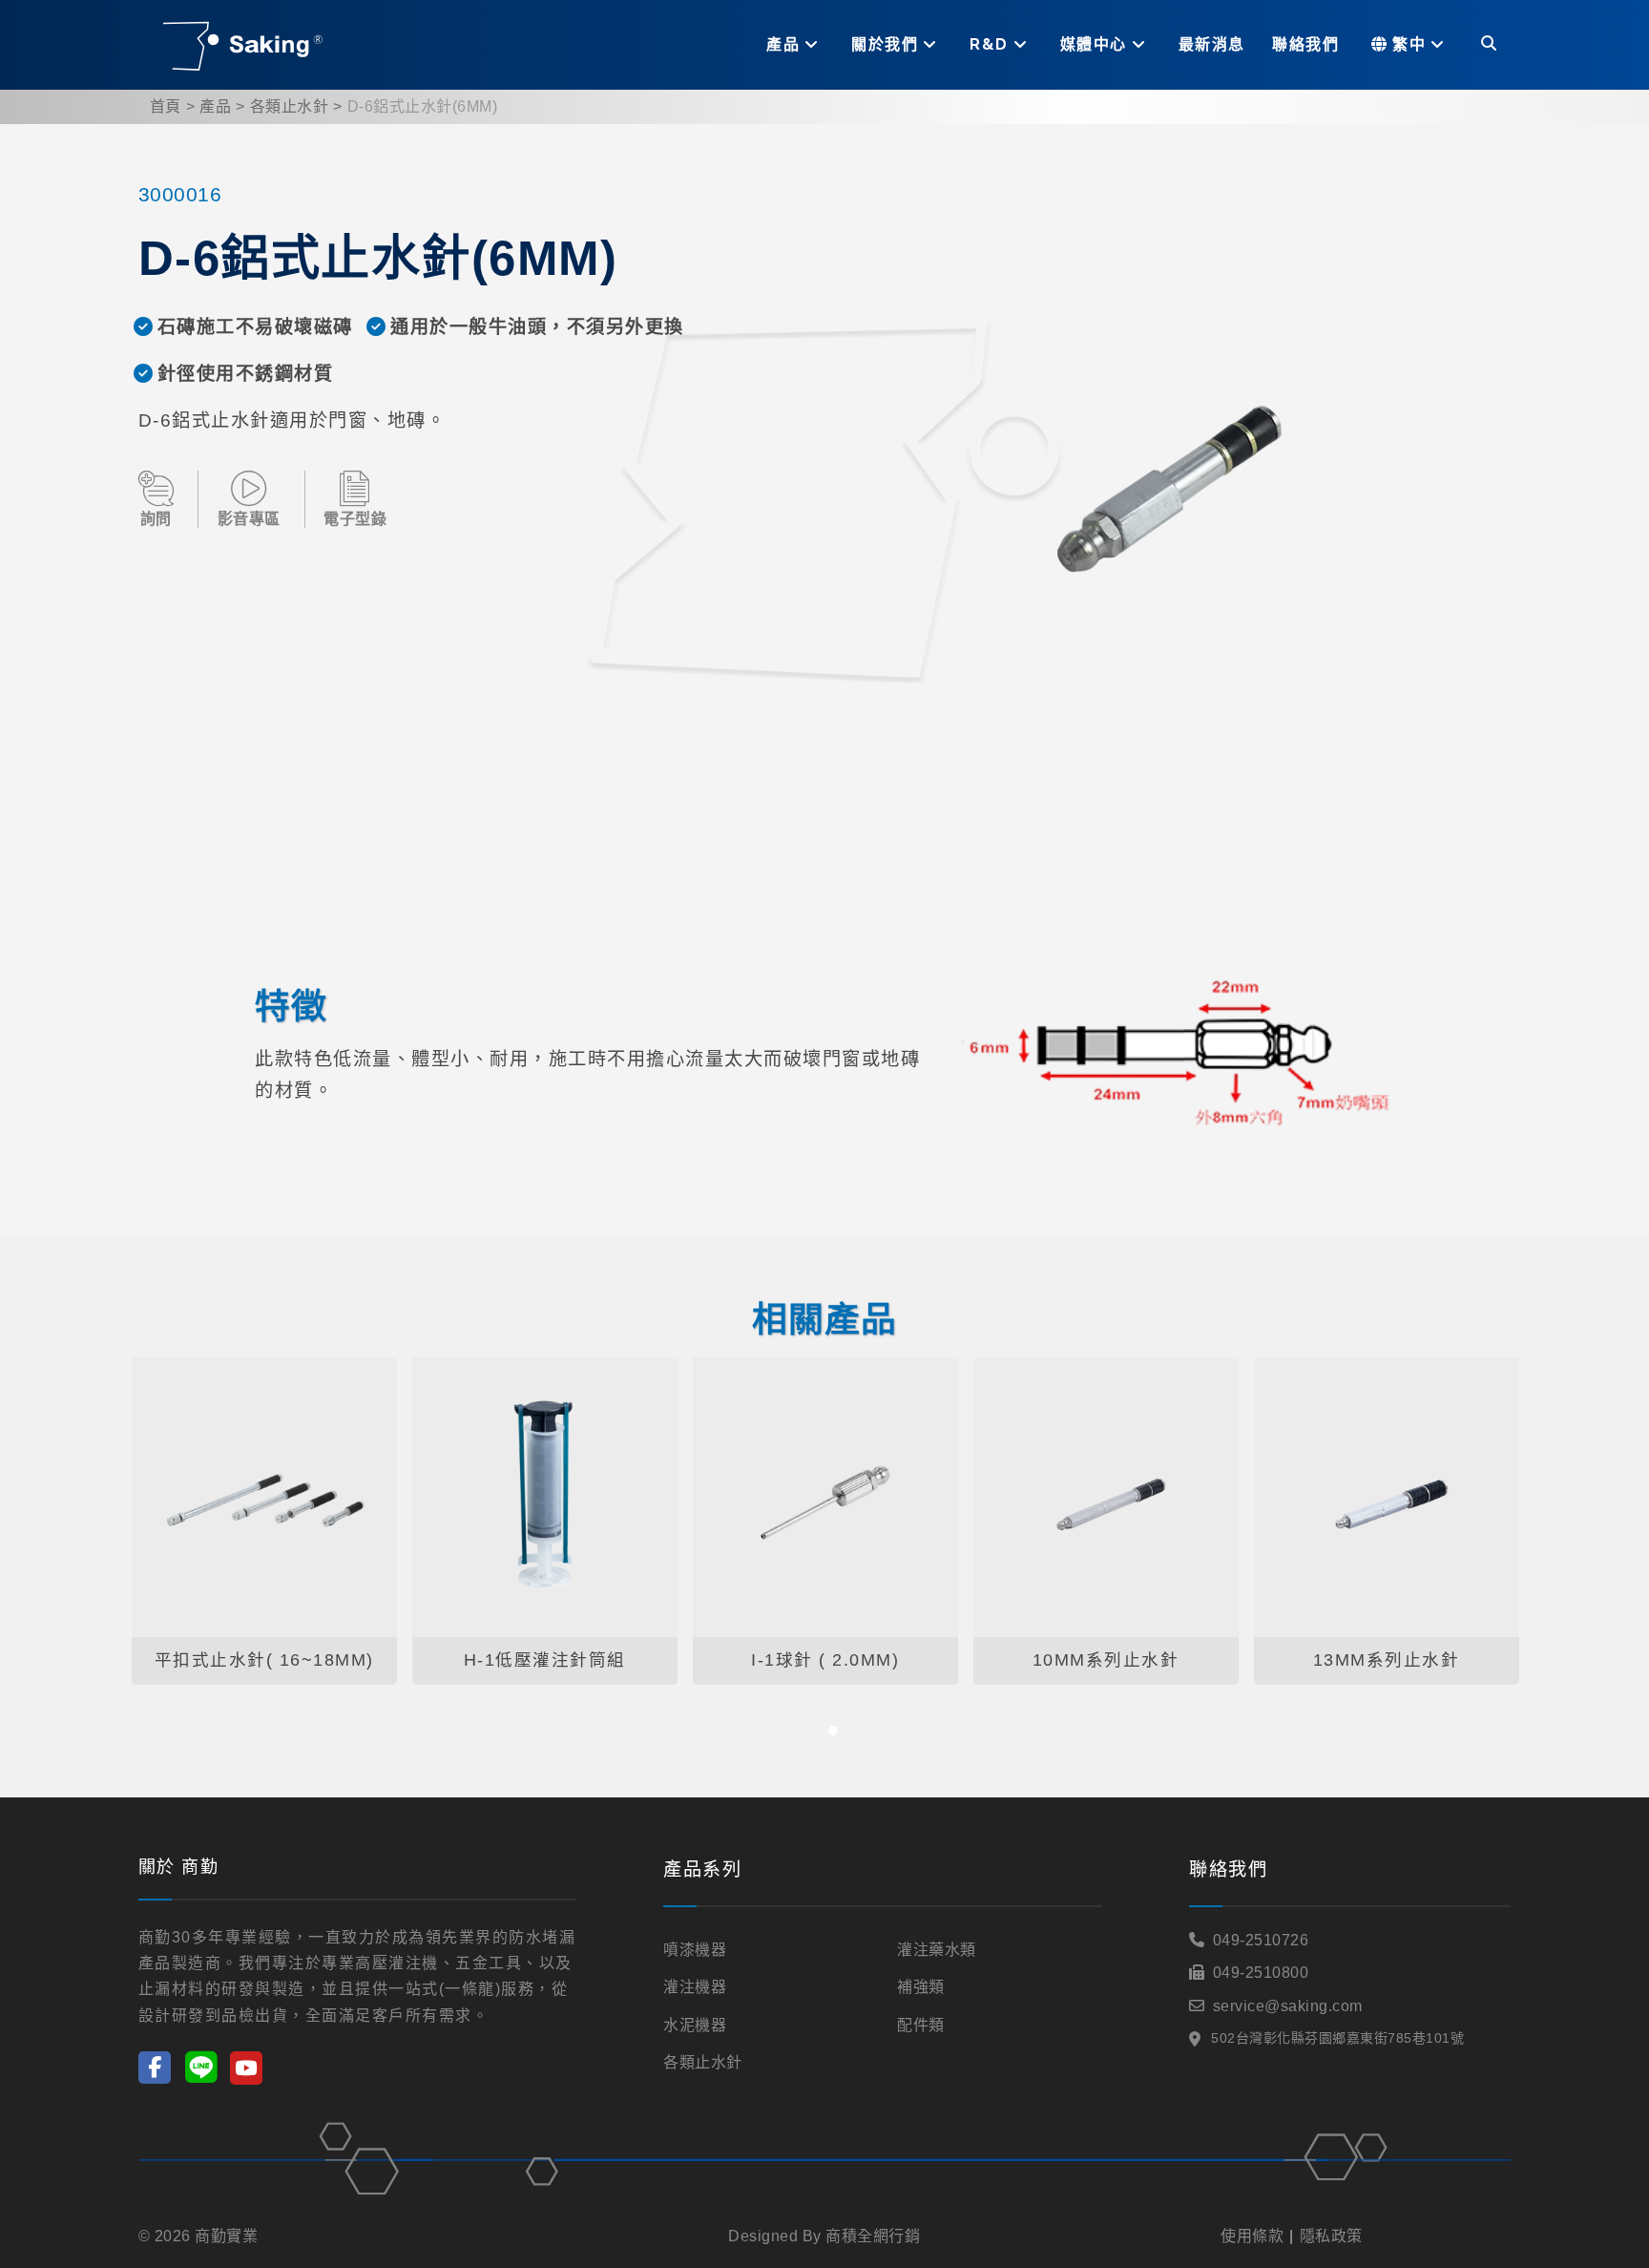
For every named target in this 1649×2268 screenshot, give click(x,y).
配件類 (921, 2025)
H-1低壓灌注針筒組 (545, 1660)
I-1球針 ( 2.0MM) (825, 1660)
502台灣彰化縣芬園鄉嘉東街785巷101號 (1337, 2038)
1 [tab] (833, 1731)
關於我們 (885, 44)
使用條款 (1252, 2236)
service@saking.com (1288, 2006)
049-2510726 (1261, 1940)
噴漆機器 (695, 1950)
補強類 (921, 1987)
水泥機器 (695, 2025)
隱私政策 (1331, 2236)
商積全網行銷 (873, 2236)
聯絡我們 (1305, 44)
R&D (989, 44)
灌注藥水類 (937, 1950)
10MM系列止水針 (1106, 1660)
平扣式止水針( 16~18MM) (264, 1660)
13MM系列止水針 (1387, 1660)
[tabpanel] (264, 1522)
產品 (783, 44)
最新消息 (1212, 44)
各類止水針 (290, 106)
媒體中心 (1094, 44)
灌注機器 (695, 1987)
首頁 (166, 106)
